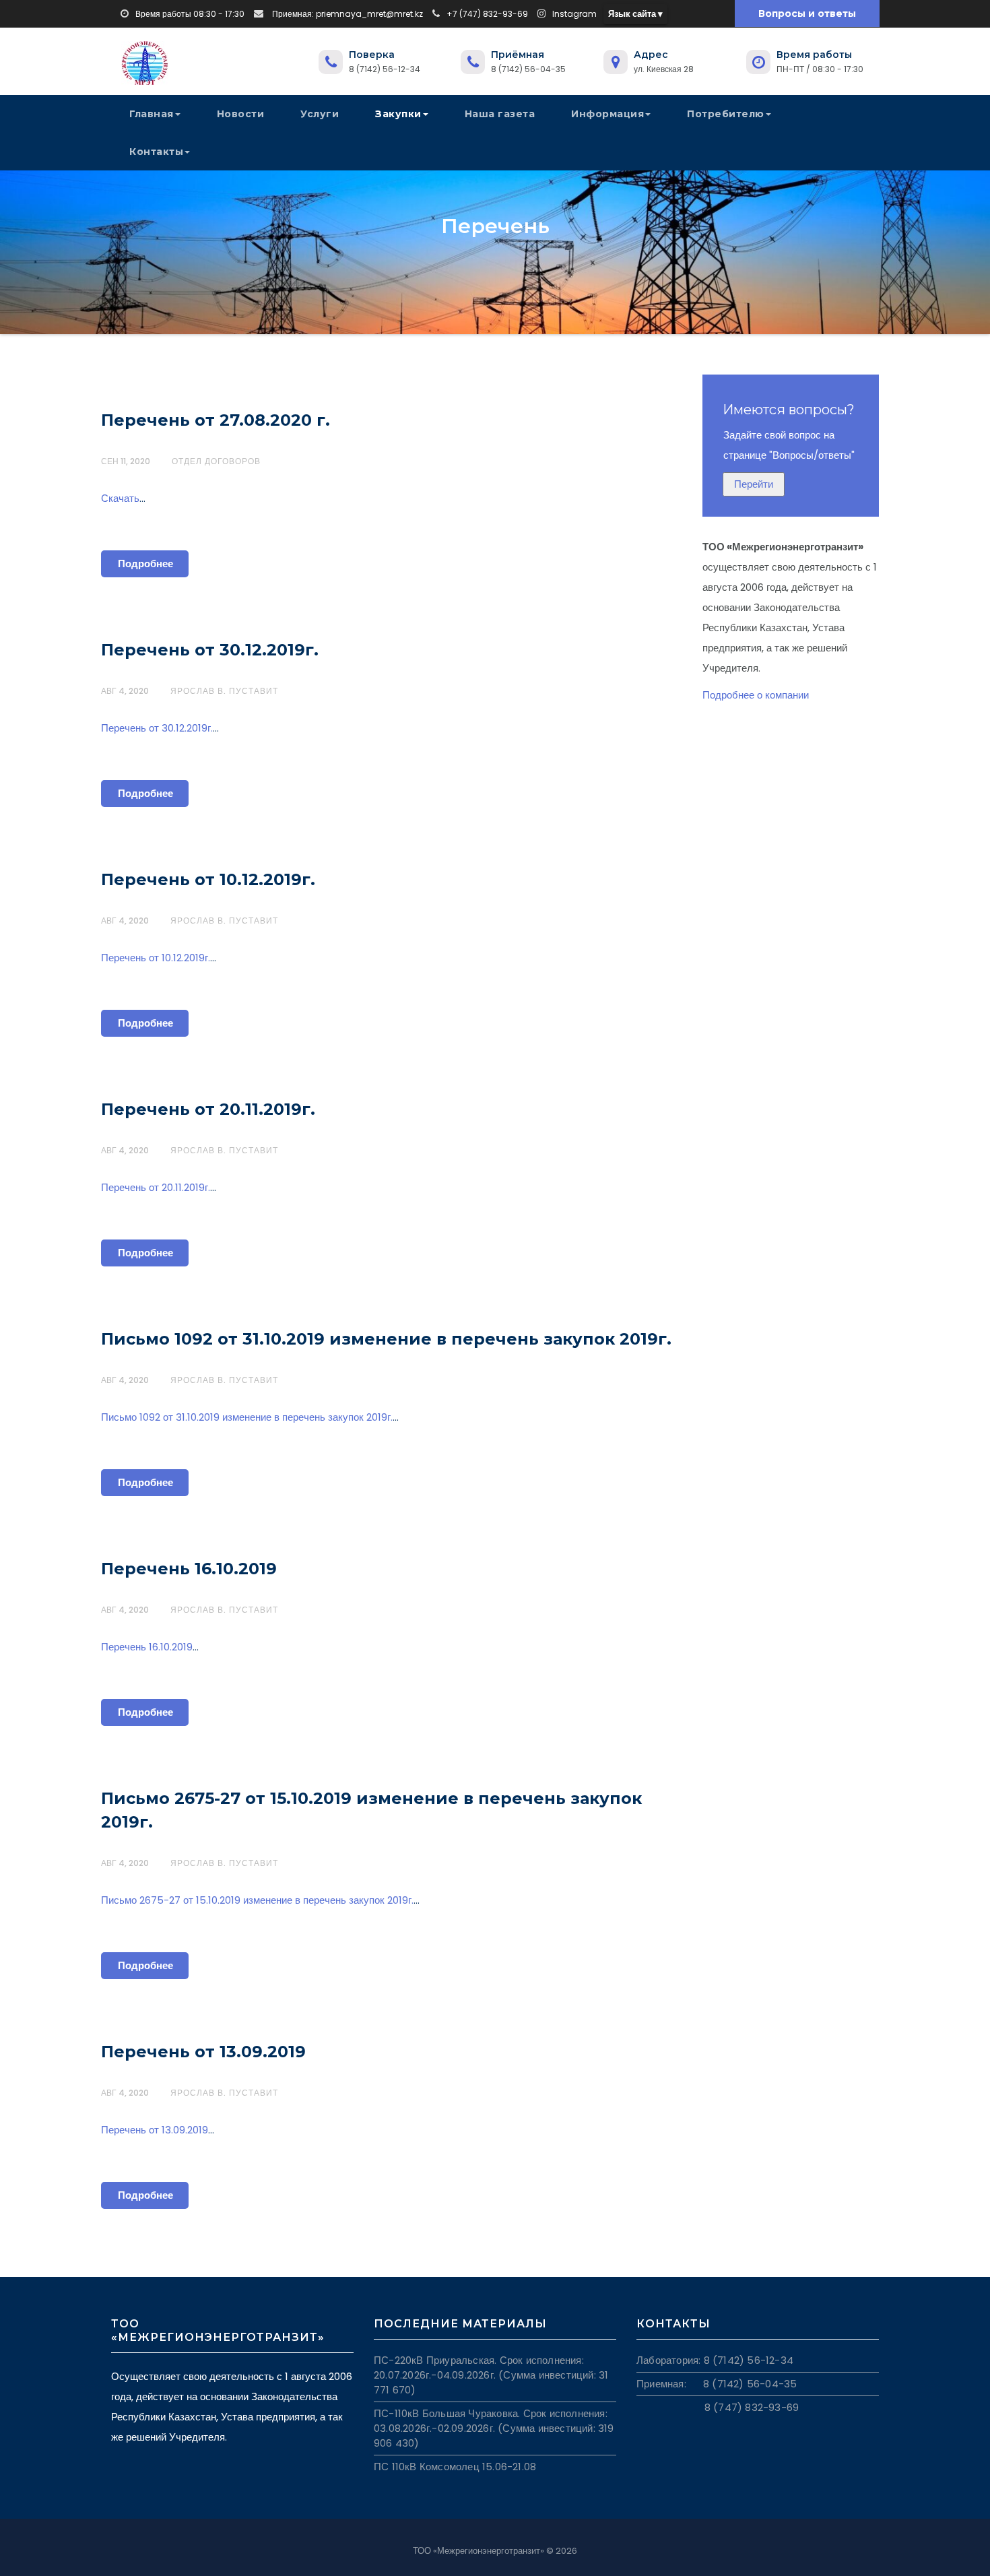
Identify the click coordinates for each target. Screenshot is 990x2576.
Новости (241, 114)
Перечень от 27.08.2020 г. (216, 420)
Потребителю (726, 114)
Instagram (574, 14)
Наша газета (500, 114)
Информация (607, 114)
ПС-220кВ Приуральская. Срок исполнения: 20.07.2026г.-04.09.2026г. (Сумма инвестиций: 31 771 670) (491, 2375)
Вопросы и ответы (806, 13)
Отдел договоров (216, 461)
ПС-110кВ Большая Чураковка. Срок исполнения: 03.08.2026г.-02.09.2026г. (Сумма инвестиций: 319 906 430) (494, 2428)
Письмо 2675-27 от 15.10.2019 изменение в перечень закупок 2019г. (257, 1900)
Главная (152, 114)
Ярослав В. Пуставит (224, 691)
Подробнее (145, 563)
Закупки (398, 114)
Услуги (320, 114)
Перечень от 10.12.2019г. (208, 879)
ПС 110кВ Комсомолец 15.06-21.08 (455, 2467)
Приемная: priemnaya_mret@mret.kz (346, 14)
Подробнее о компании (756, 695)
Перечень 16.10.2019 (189, 1569)
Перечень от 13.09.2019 (203, 2052)
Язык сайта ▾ (635, 14)
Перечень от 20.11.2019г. (208, 1109)
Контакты (156, 152)
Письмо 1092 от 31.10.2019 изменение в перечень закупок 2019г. (386, 1339)
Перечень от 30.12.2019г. (210, 650)
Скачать (120, 498)
